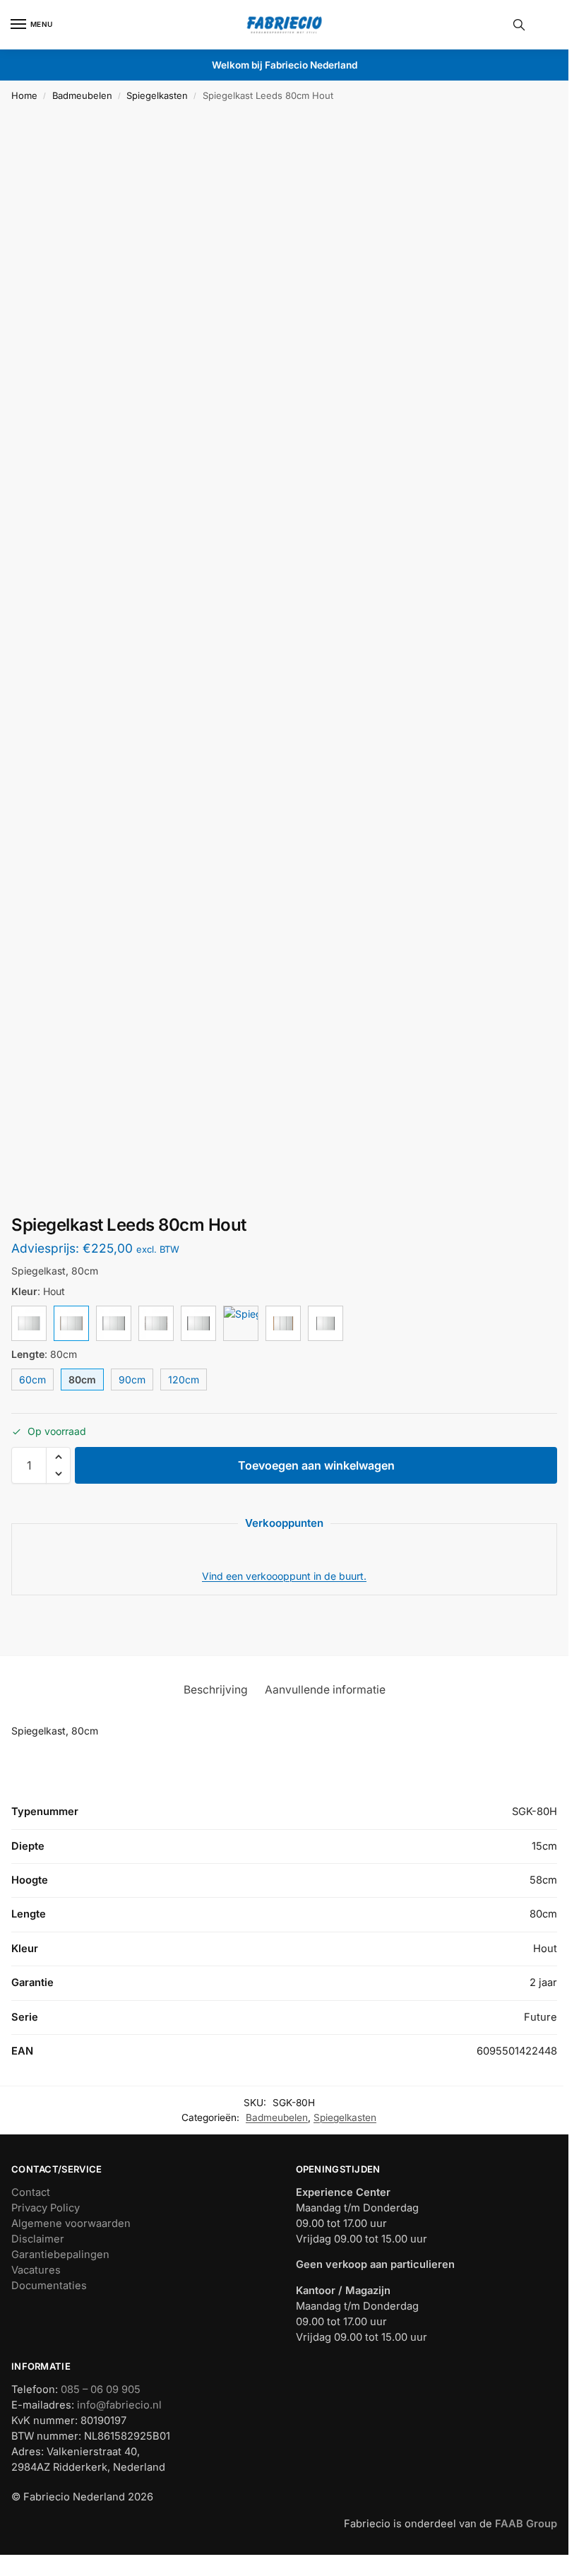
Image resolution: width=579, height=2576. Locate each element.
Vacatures (36, 2270)
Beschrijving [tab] (216, 1690)
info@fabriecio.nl (119, 2405)
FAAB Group (525, 2524)
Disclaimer (38, 2239)
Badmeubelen (82, 95)
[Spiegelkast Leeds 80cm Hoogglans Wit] (29, 1323)
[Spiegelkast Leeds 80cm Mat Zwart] (326, 1323)
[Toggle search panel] (519, 25)
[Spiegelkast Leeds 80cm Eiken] (283, 1323)
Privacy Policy (46, 2208)
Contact (31, 2192)
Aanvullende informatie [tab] (325, 1690)
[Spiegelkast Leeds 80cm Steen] (156, 1323)
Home (24, 95)
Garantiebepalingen (60, 2255)
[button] (58, 1457)
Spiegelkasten (157, 95)
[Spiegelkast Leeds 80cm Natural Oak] (241, 1323)
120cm (184, 1379)
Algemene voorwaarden (71, 2223)
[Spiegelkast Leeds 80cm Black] (198, 1323)
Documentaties (49, 2286)
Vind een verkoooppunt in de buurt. (284, 1576)
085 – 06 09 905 (101, 2389)
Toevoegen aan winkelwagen (316, 1465)
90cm (132, 1379)
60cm (32, 1379)
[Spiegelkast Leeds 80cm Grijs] (114, 1323)
